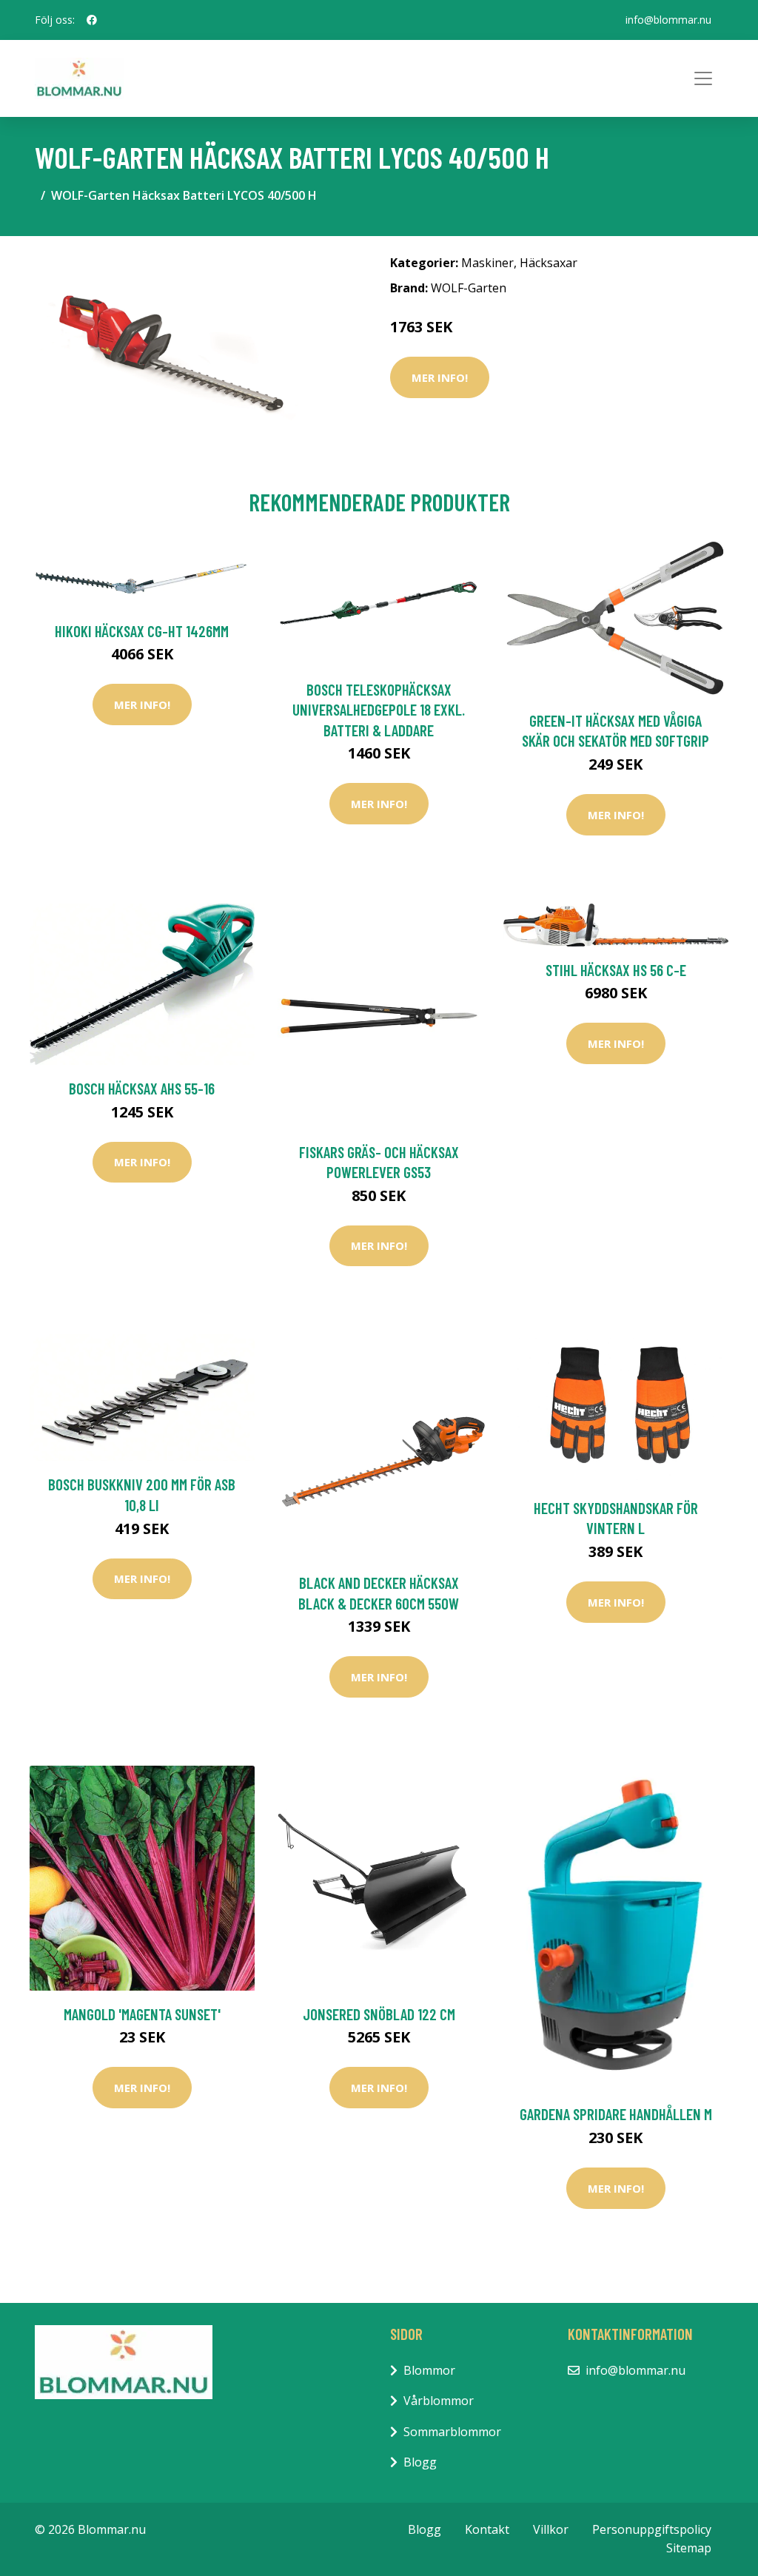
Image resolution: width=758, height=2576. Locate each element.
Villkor (551, 2529)
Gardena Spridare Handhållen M (616, 2114)
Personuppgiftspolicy (652, 2529)
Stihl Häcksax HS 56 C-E (616, 970)
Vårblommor (439, 2401)
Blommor (429, 2370)
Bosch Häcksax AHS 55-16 (142, 1088)
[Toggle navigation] (703, 78)
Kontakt (487, 2529)
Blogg (420, 2462)
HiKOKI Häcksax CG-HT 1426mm (142, 631)
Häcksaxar (549, 263)
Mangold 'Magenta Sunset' (142, 2014)
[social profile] (92, 20)
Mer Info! (440, 377)
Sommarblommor (452, 2432)
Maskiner (487, 263)
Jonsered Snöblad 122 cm (379, 2014)
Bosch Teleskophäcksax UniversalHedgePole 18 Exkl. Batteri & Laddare (379, 710)
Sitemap (689, 2548)
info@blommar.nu (668, 20)
